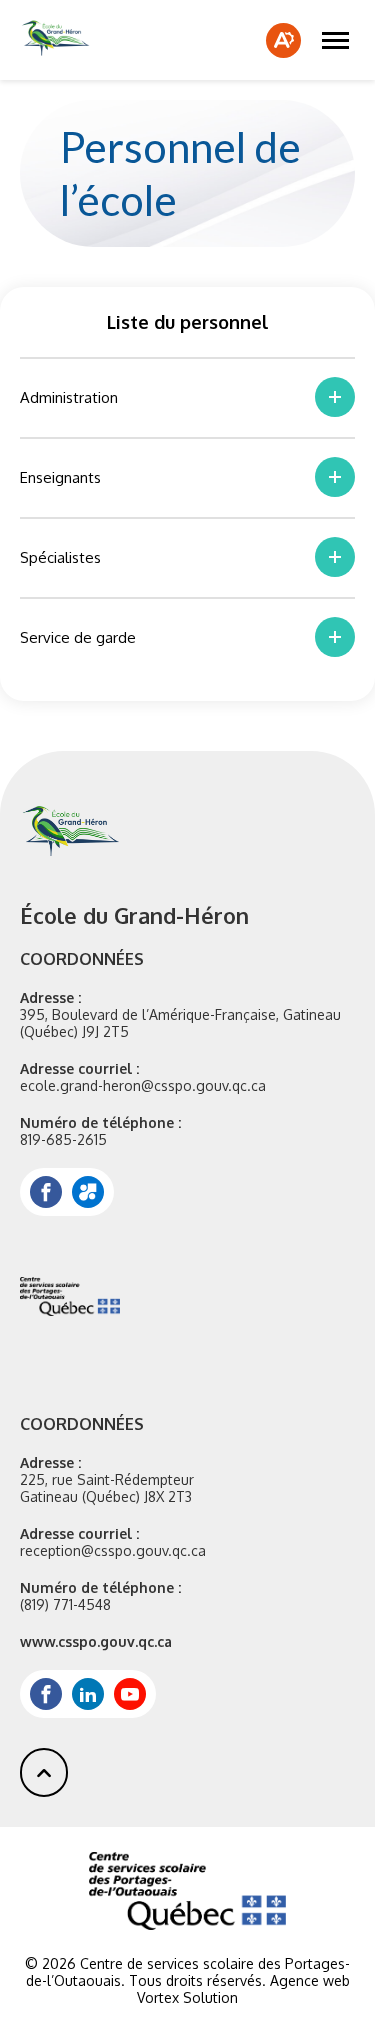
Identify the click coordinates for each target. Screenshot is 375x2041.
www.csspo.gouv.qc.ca (96, 1641)
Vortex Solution (187, 1997)
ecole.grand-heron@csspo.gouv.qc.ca (143, 1085)
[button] (335, 40)
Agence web (310, 1980)
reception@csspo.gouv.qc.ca (113, 1550)
